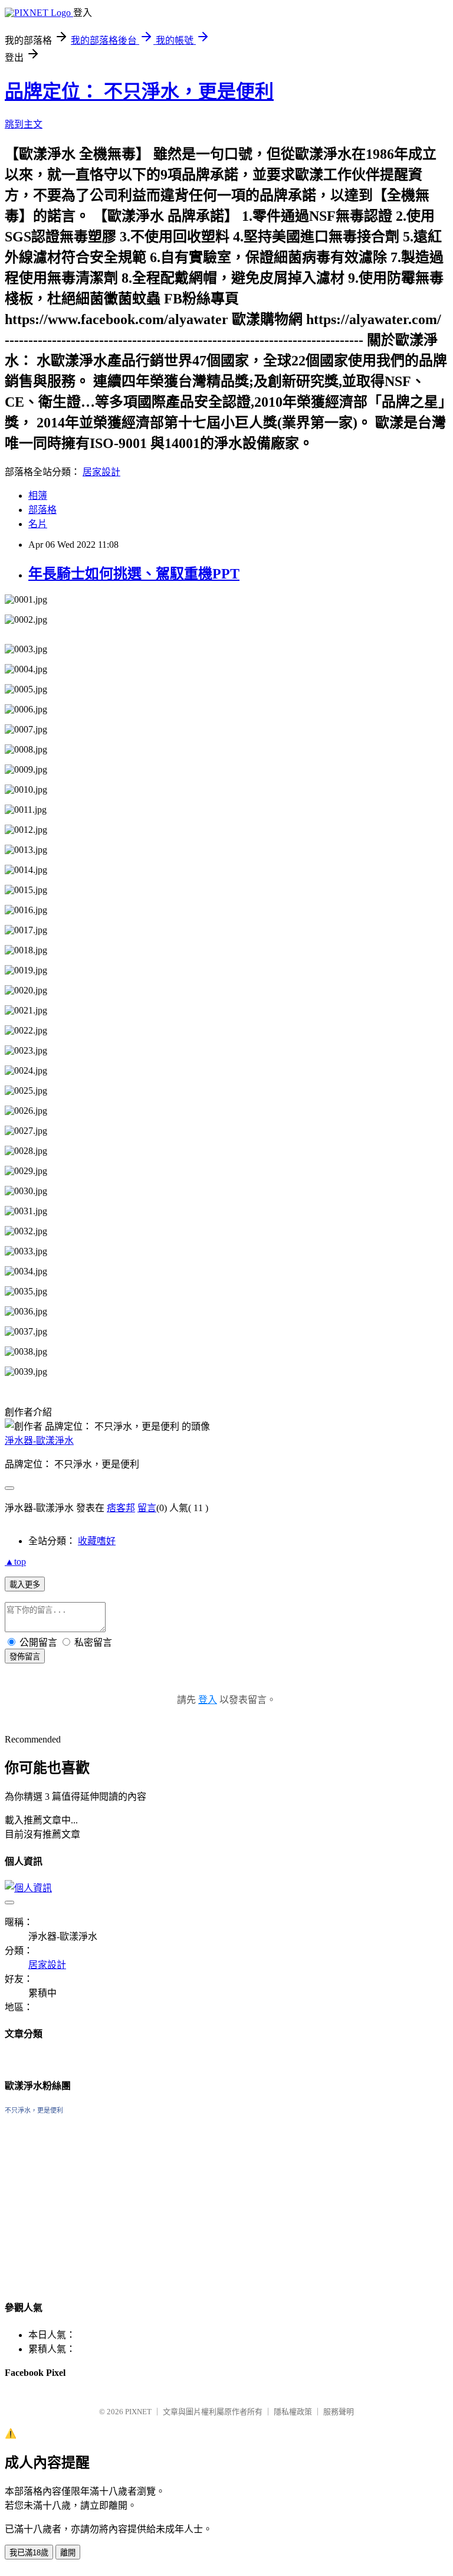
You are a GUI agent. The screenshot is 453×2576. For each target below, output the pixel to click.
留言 (147, 1508)
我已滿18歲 (29, 2553)
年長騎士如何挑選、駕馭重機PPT (134, 574)
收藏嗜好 (97, 1541)
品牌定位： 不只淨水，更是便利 (139, 91)
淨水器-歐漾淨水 (39, 1441)
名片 (38, 524)
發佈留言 (25, 1657)
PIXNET (138, 2412)
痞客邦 (121, 1508)
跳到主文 (24, 124)
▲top (15, 1562)
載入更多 (25, 1585)
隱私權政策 (293, 2412)
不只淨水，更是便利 (34, 2110)
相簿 (38, 496)
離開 (68, 2553)
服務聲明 (339, 2412)
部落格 (42, 510)
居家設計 (101, 472)
